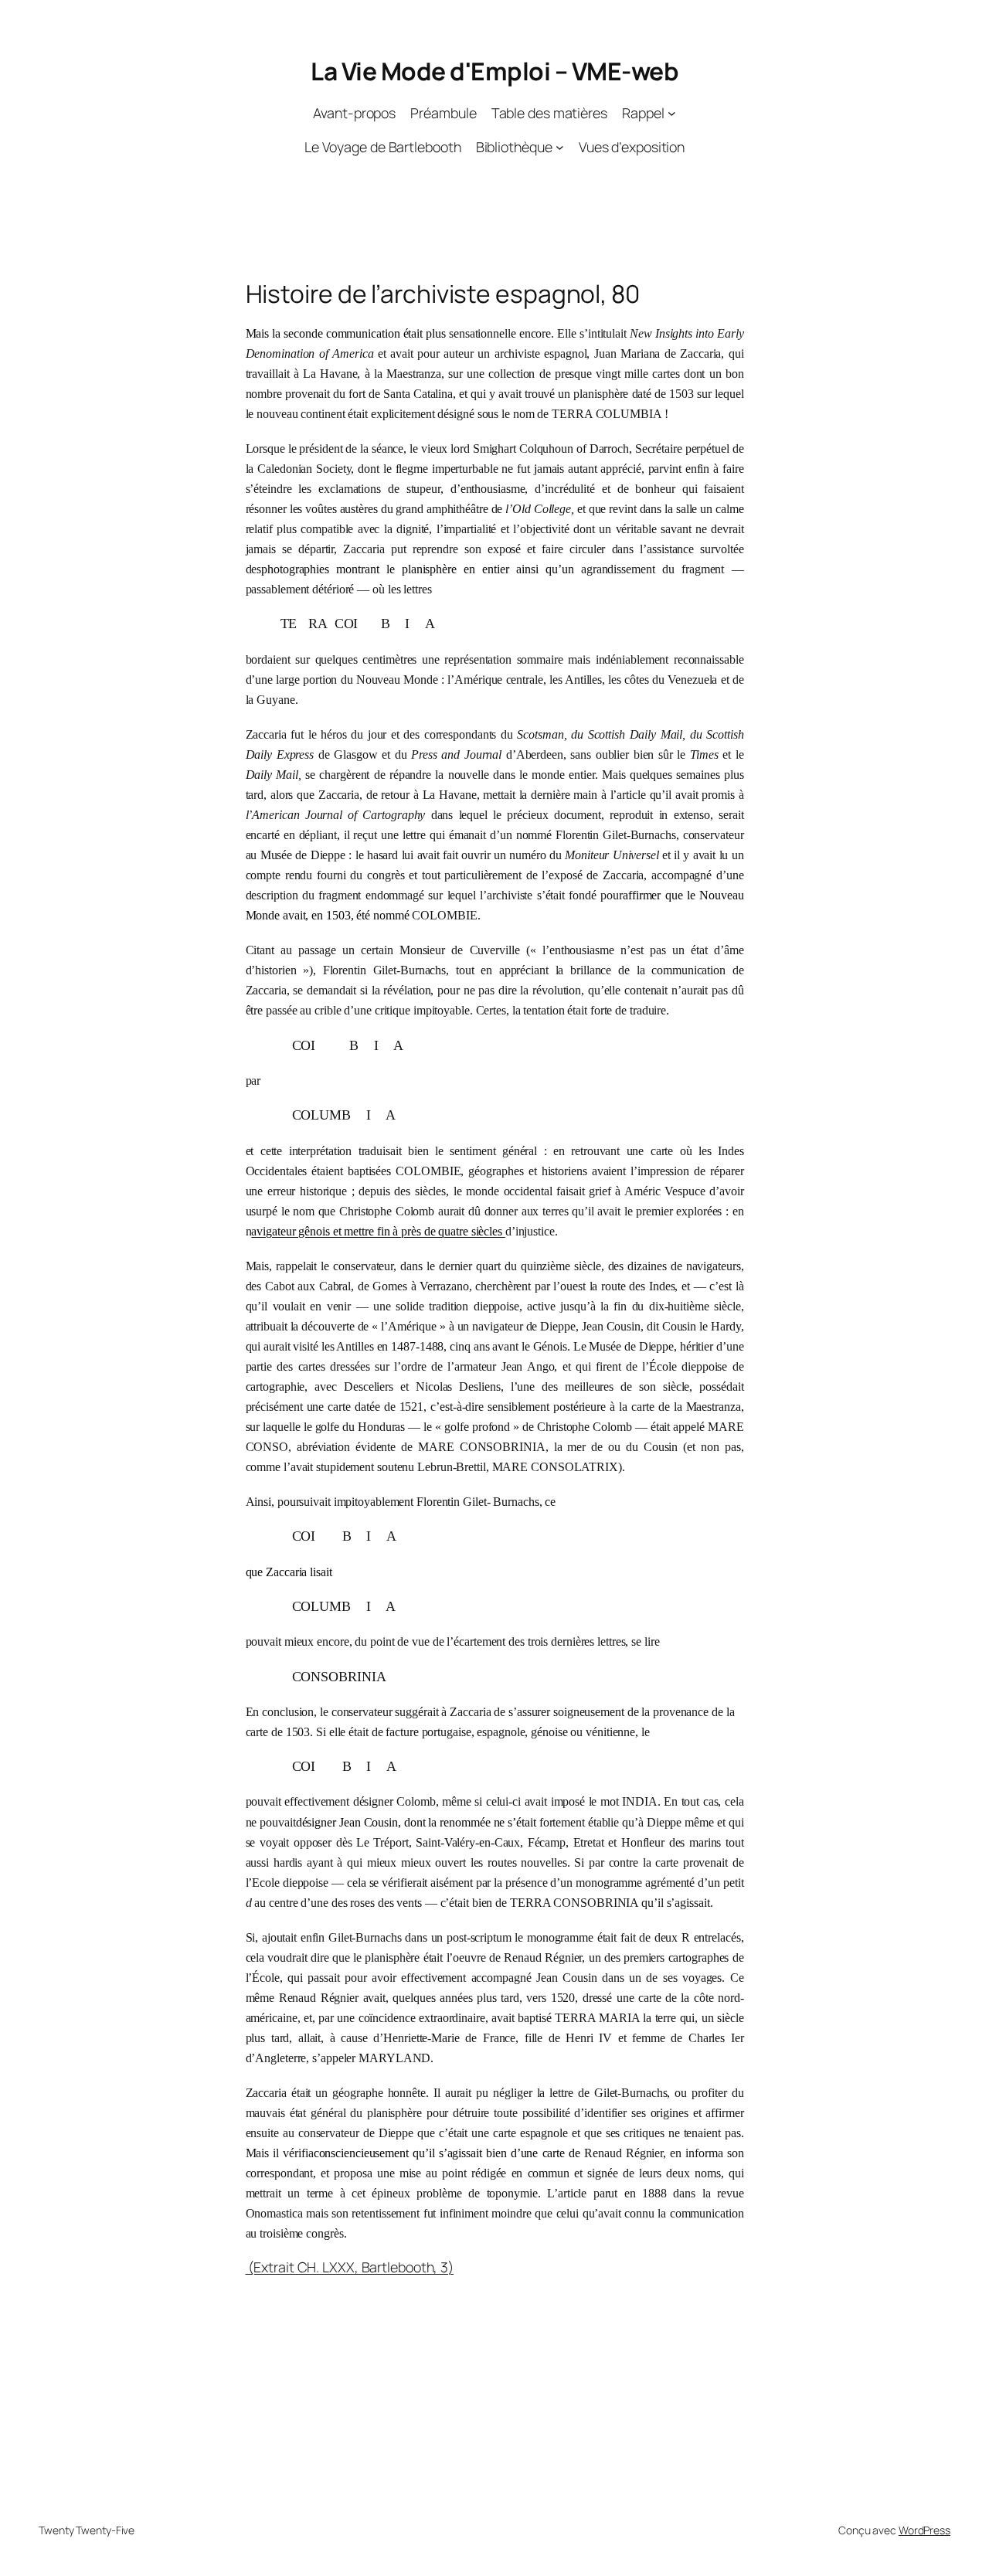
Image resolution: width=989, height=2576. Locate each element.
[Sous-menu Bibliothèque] (560, 147)
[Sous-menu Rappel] (672, 113)
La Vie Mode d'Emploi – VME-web (494, 71)
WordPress (924, 2530)
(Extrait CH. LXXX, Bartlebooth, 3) (350, 2267)
